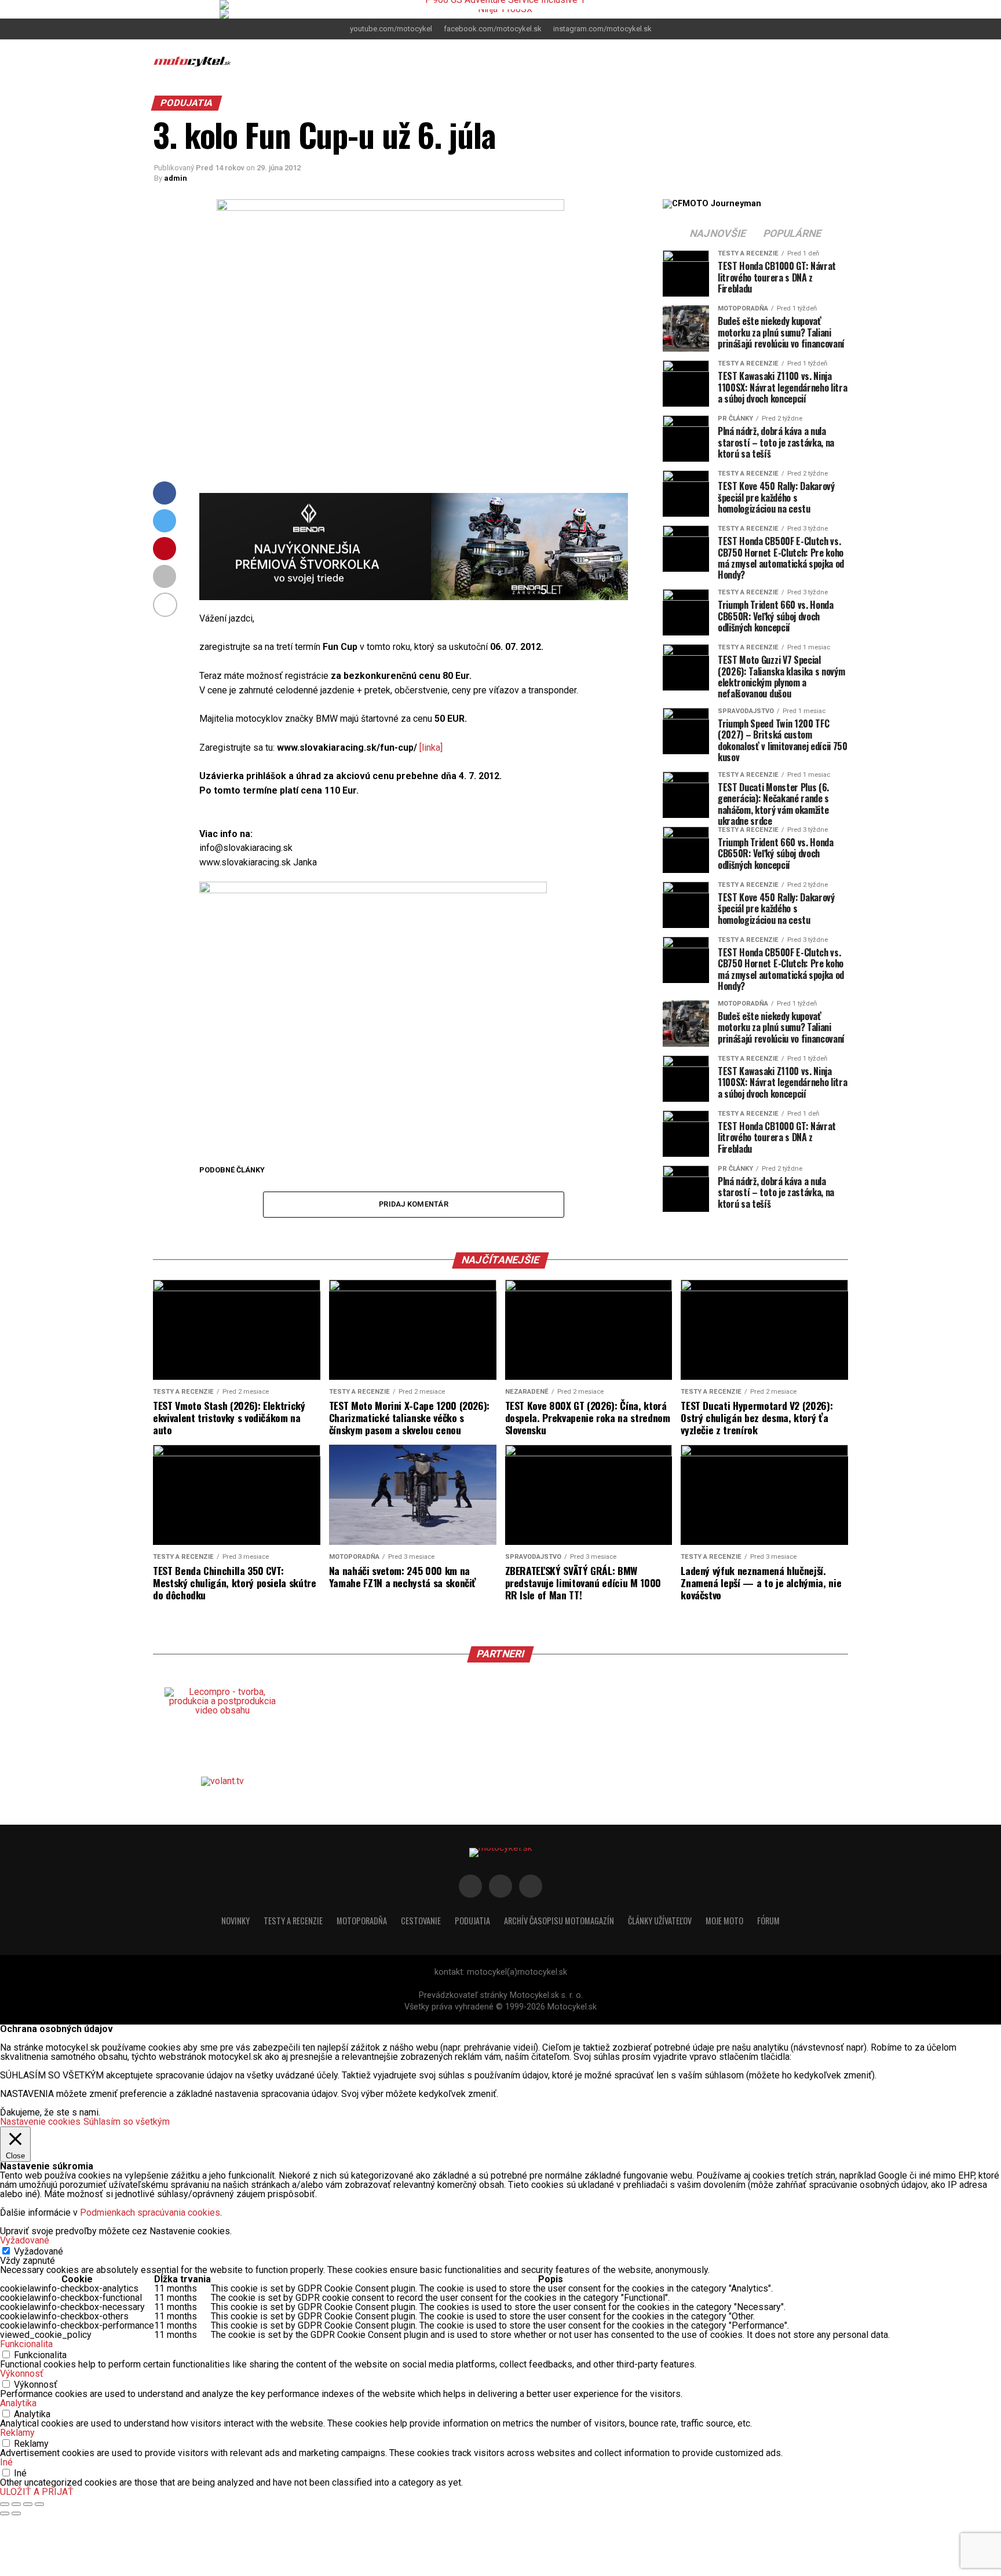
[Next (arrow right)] (16, 2513)
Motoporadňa (362, 1921)
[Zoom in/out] (39, 2504)
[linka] (431, 748)
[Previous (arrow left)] (5, 2513)
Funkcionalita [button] (26, 2344)
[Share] (16, 2504)
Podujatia (472, 1921)
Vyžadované (39, 2251)
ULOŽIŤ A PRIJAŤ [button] (37, 2492)
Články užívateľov (660, 1921)
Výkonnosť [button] (22, 2374)
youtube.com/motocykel (391, 29)
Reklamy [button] (17, 2433)
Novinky (235, 1921)
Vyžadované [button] (25, 2240)
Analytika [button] (18, 2403)
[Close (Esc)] (5, 2504)
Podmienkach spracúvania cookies (150, 2213)
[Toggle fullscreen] (28, 2504)
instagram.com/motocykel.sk (602, 29)
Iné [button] (6, 2462)
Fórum (768, 1921)
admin (176, 178)
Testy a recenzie (293, 1921)
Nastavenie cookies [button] (40, 2122)
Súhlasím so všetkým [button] (127, 2122)
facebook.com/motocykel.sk (493, 29)
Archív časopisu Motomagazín (559, 1921)
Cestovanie (421, 1921)
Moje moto (724, 1921)
